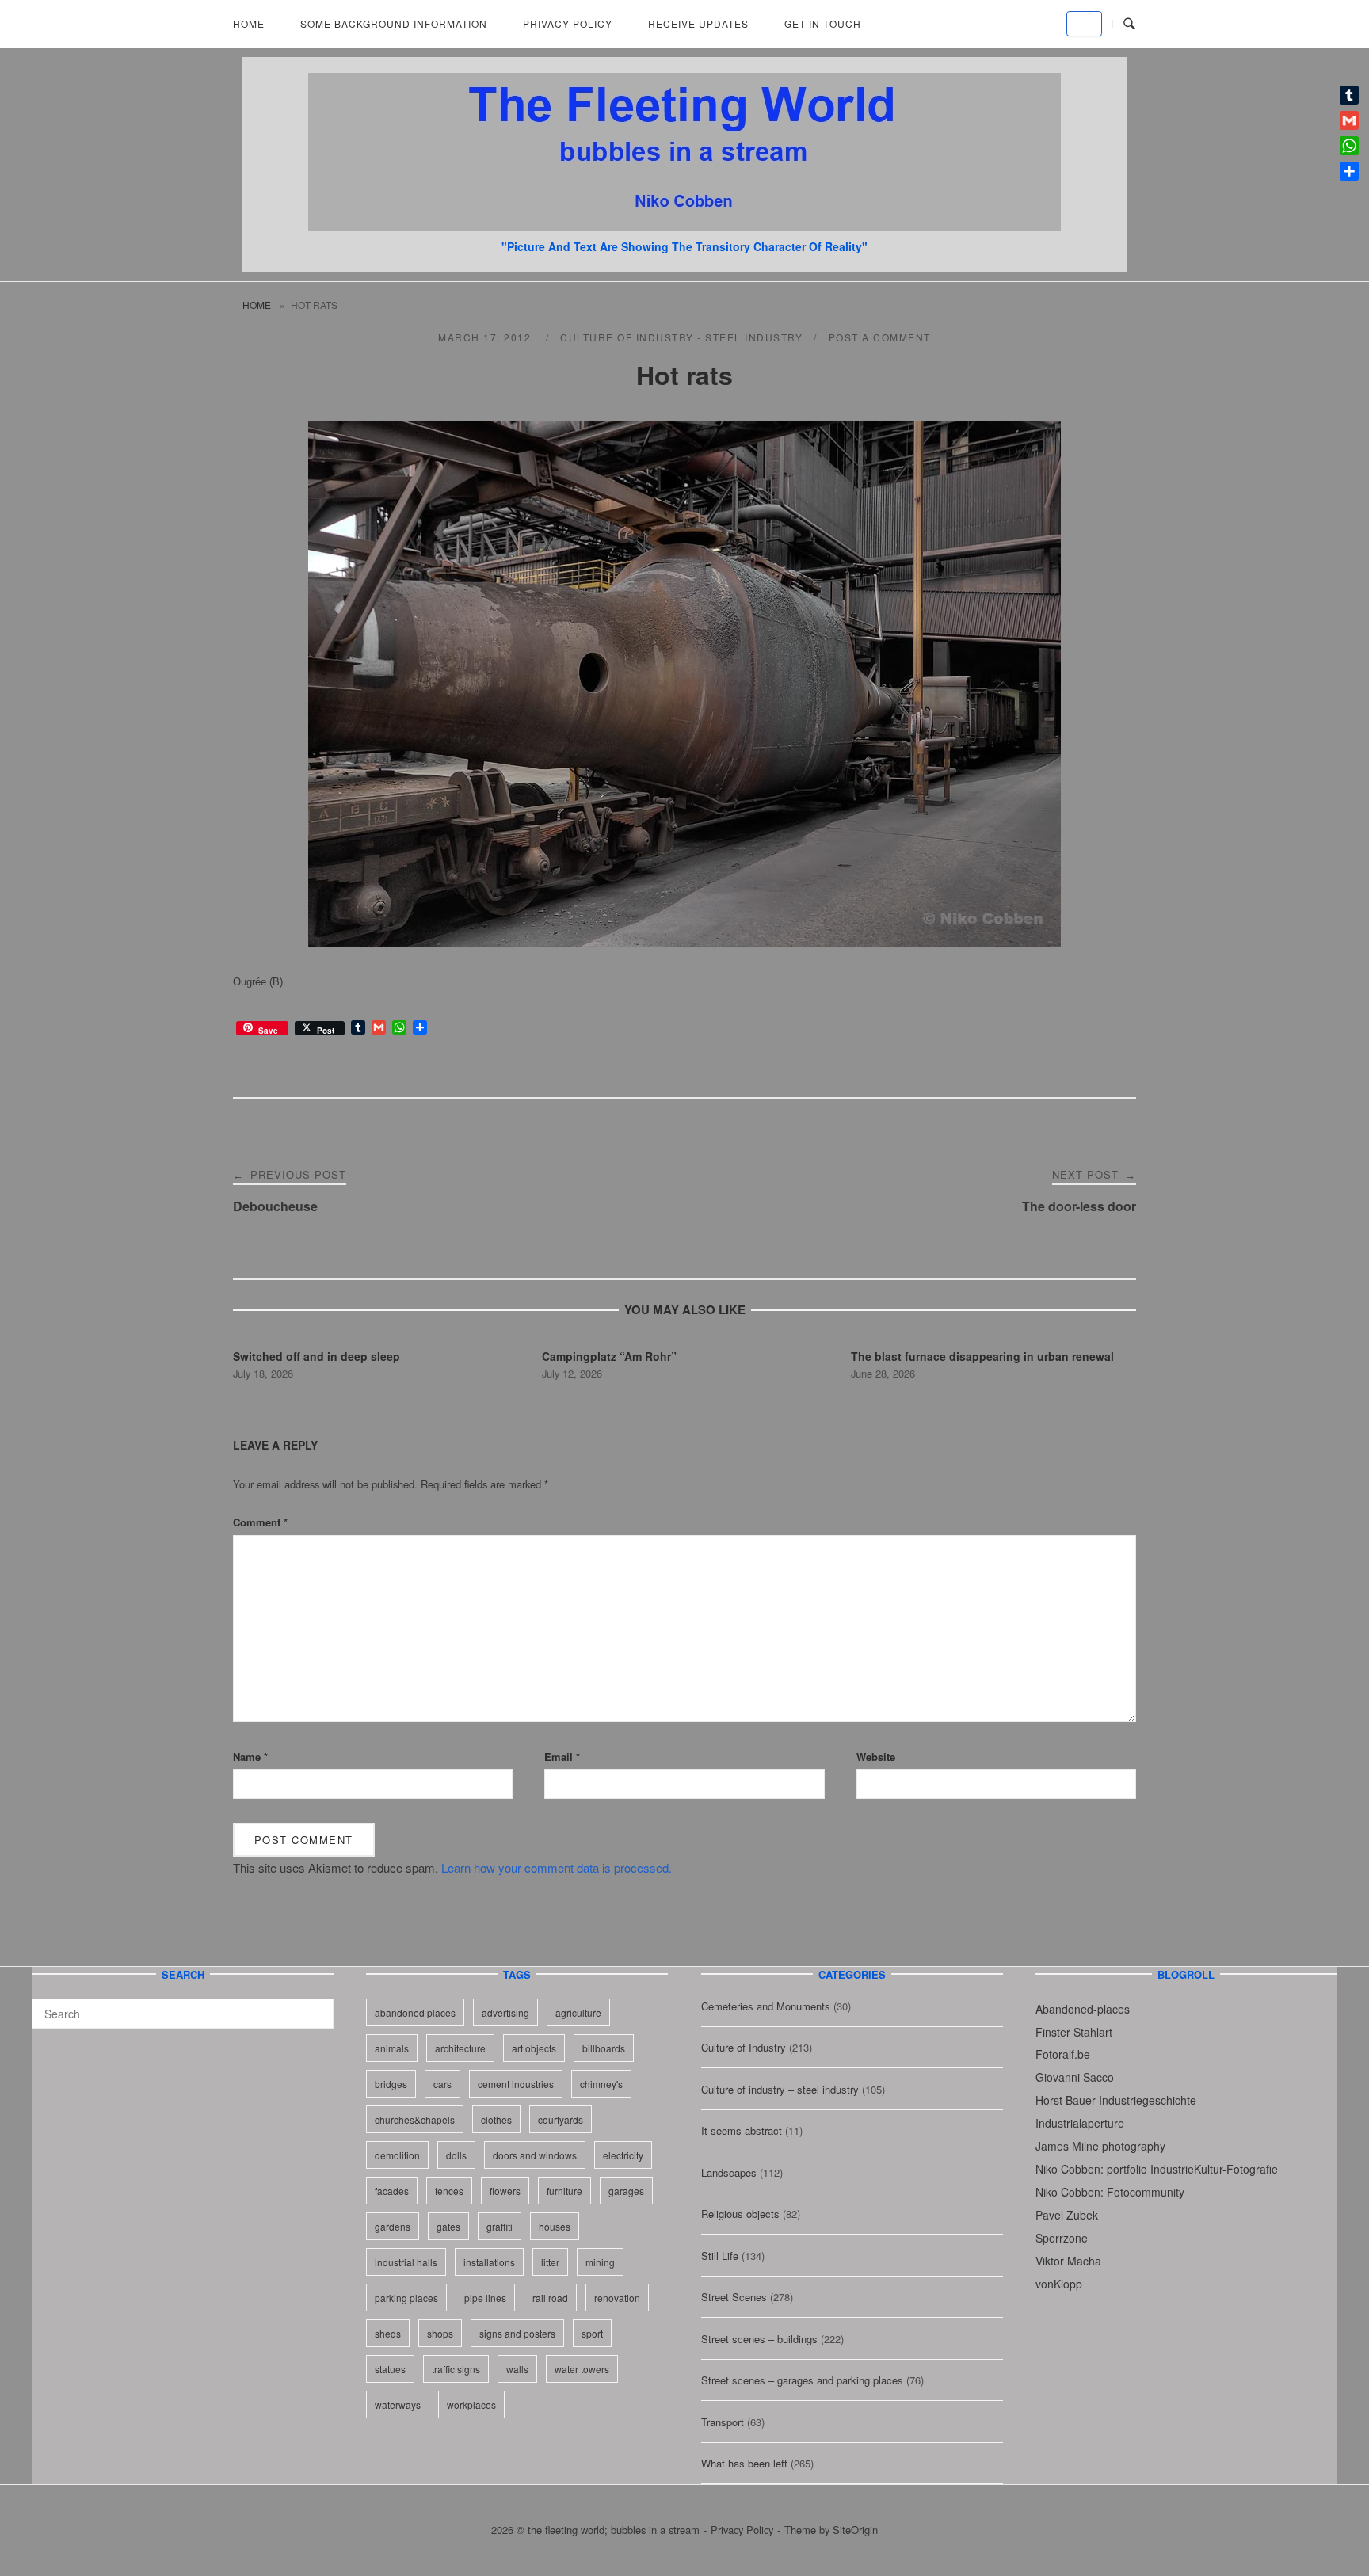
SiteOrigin (855, 2530)
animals (392, 2048)
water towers (582, 2369)
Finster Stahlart (1074, 2032)
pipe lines (485, 2298)
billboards (604, 2048)
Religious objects (740, 2214)
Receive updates (698, 23)
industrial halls (406, 2262)
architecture (460, 2048)
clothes (496, 2119)
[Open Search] (1129, 24)
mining (600, 2262)
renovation (617, 2298)
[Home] (684, 226)
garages (626, 2191)
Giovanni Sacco (1075, 2077)
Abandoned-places (1083, 2009)
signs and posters (517, 2333)
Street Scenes (734, 2297)
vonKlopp (1059, 2284)
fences (449, 2191)
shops (440, 2333)
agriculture (578, 2012)
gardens (393, 2226)
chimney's (601, 2084)
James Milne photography (1100, 2146)
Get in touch (823, 23)
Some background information (394, 23)
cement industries (516, 2084)
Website (876, 1757)
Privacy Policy (568, 23)
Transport (723, 2422)
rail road (550, 2298)
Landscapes (729, 2172)
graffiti (500, 2226)
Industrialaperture (1080, 2123)
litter (550, 2262)
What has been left (744, 2463)
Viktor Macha (1068, 2261)
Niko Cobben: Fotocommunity (1110, 2192)
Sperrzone (1062, 2238)
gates (448, 2226)
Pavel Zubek (1067, 2215)
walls (517, 2369)
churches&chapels (415, 2119)
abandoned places (415, 2012)
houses (555, 2226)
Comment (260, 1522)
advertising (505, 2012)
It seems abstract (742, 2130)
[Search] (316, 2006)
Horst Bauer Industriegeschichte (1116, 2100)
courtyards (561, 2119)
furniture (564, 2191)
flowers (505, 2191)
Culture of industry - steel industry (681, 337)
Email (562, 1757)
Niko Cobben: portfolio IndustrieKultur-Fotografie (1157, 2169)
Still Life (720, 2256)
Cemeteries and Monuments (766, 2006)
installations (489, 2262)
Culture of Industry (744, 2047)
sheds (388, 2333)
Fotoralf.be (1063, 2054)
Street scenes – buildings (759, 2339)
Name (250, 1757)
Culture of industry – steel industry (780, 2089)
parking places (406, 2298)
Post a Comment (880, 337)
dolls (456, 2155)
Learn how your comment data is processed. (557, 1867)
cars (442, 2084)
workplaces (471, 2405)
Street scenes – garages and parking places (802, 2380)
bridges (391, 2084)
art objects (534, 2048)
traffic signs (456, 2369)
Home (249, 23)
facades (392, 2191)
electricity (623, 2155)
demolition (397, 2155)
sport (592, 2333)
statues (390, 2369)
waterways (398, 2405)
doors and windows (535, 2155)
